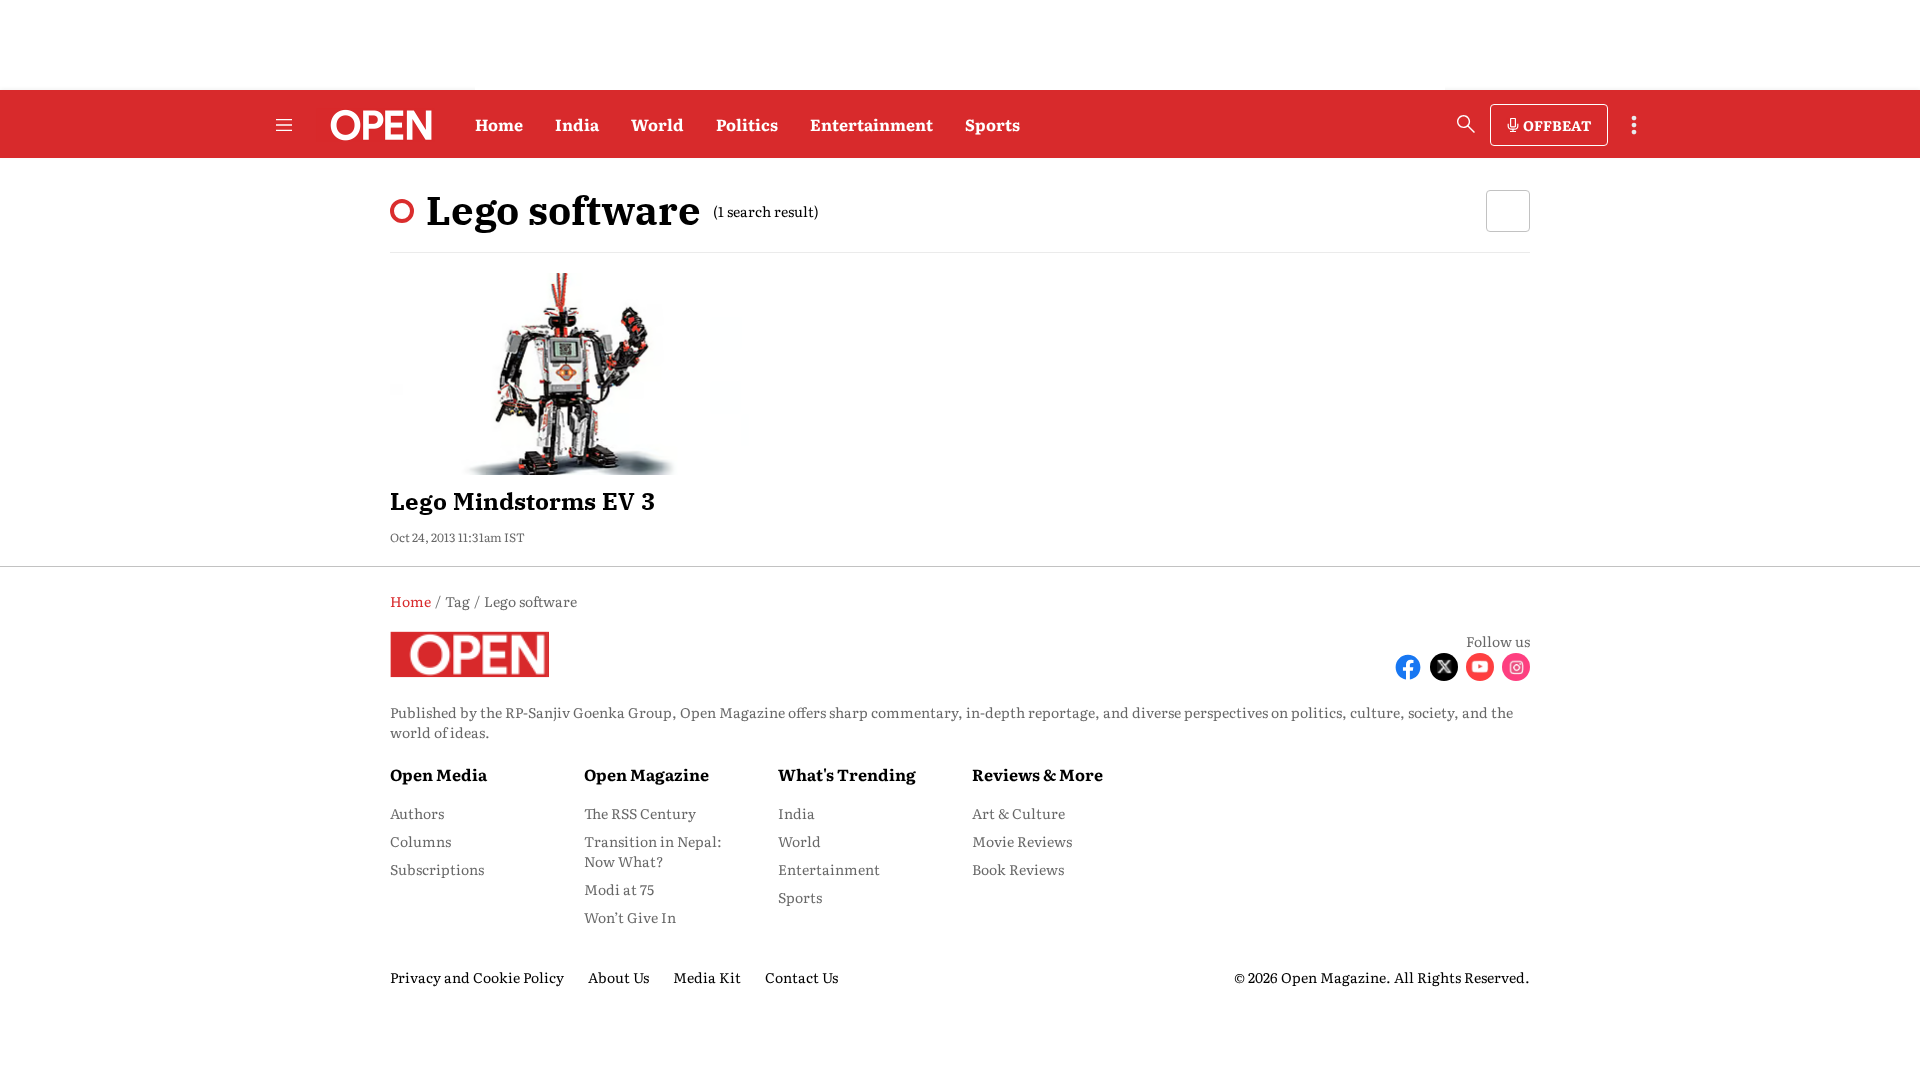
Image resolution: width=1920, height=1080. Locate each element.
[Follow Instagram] (1516, 667)
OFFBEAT (1557, 125)
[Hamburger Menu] (284, 125)
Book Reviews (1018, 869)
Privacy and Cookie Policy (477, 977)
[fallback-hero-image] (569, 374)
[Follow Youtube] (1480, 667)
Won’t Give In (630, 917)
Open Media (438, 774)
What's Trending (847, 774)
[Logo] (375, 125)
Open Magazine (646, 774)
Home (499, 124)
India (577, 124)
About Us (618, 977)
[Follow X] (1444, 667)
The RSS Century (640, 813)
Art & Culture (1018, 813)
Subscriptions (437, 869)
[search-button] (1466, 124)
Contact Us (801, 977)
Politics (747, 124)
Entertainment (871, 124)
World (657, 124)
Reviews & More (1037, 774)
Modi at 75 (619, 889)
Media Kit (707, 977)
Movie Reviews (1022, 841)
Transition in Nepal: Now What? (653, 851)
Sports (992, 124)
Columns (420, 841)
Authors (417, 813)
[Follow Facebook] (1408, 667)
